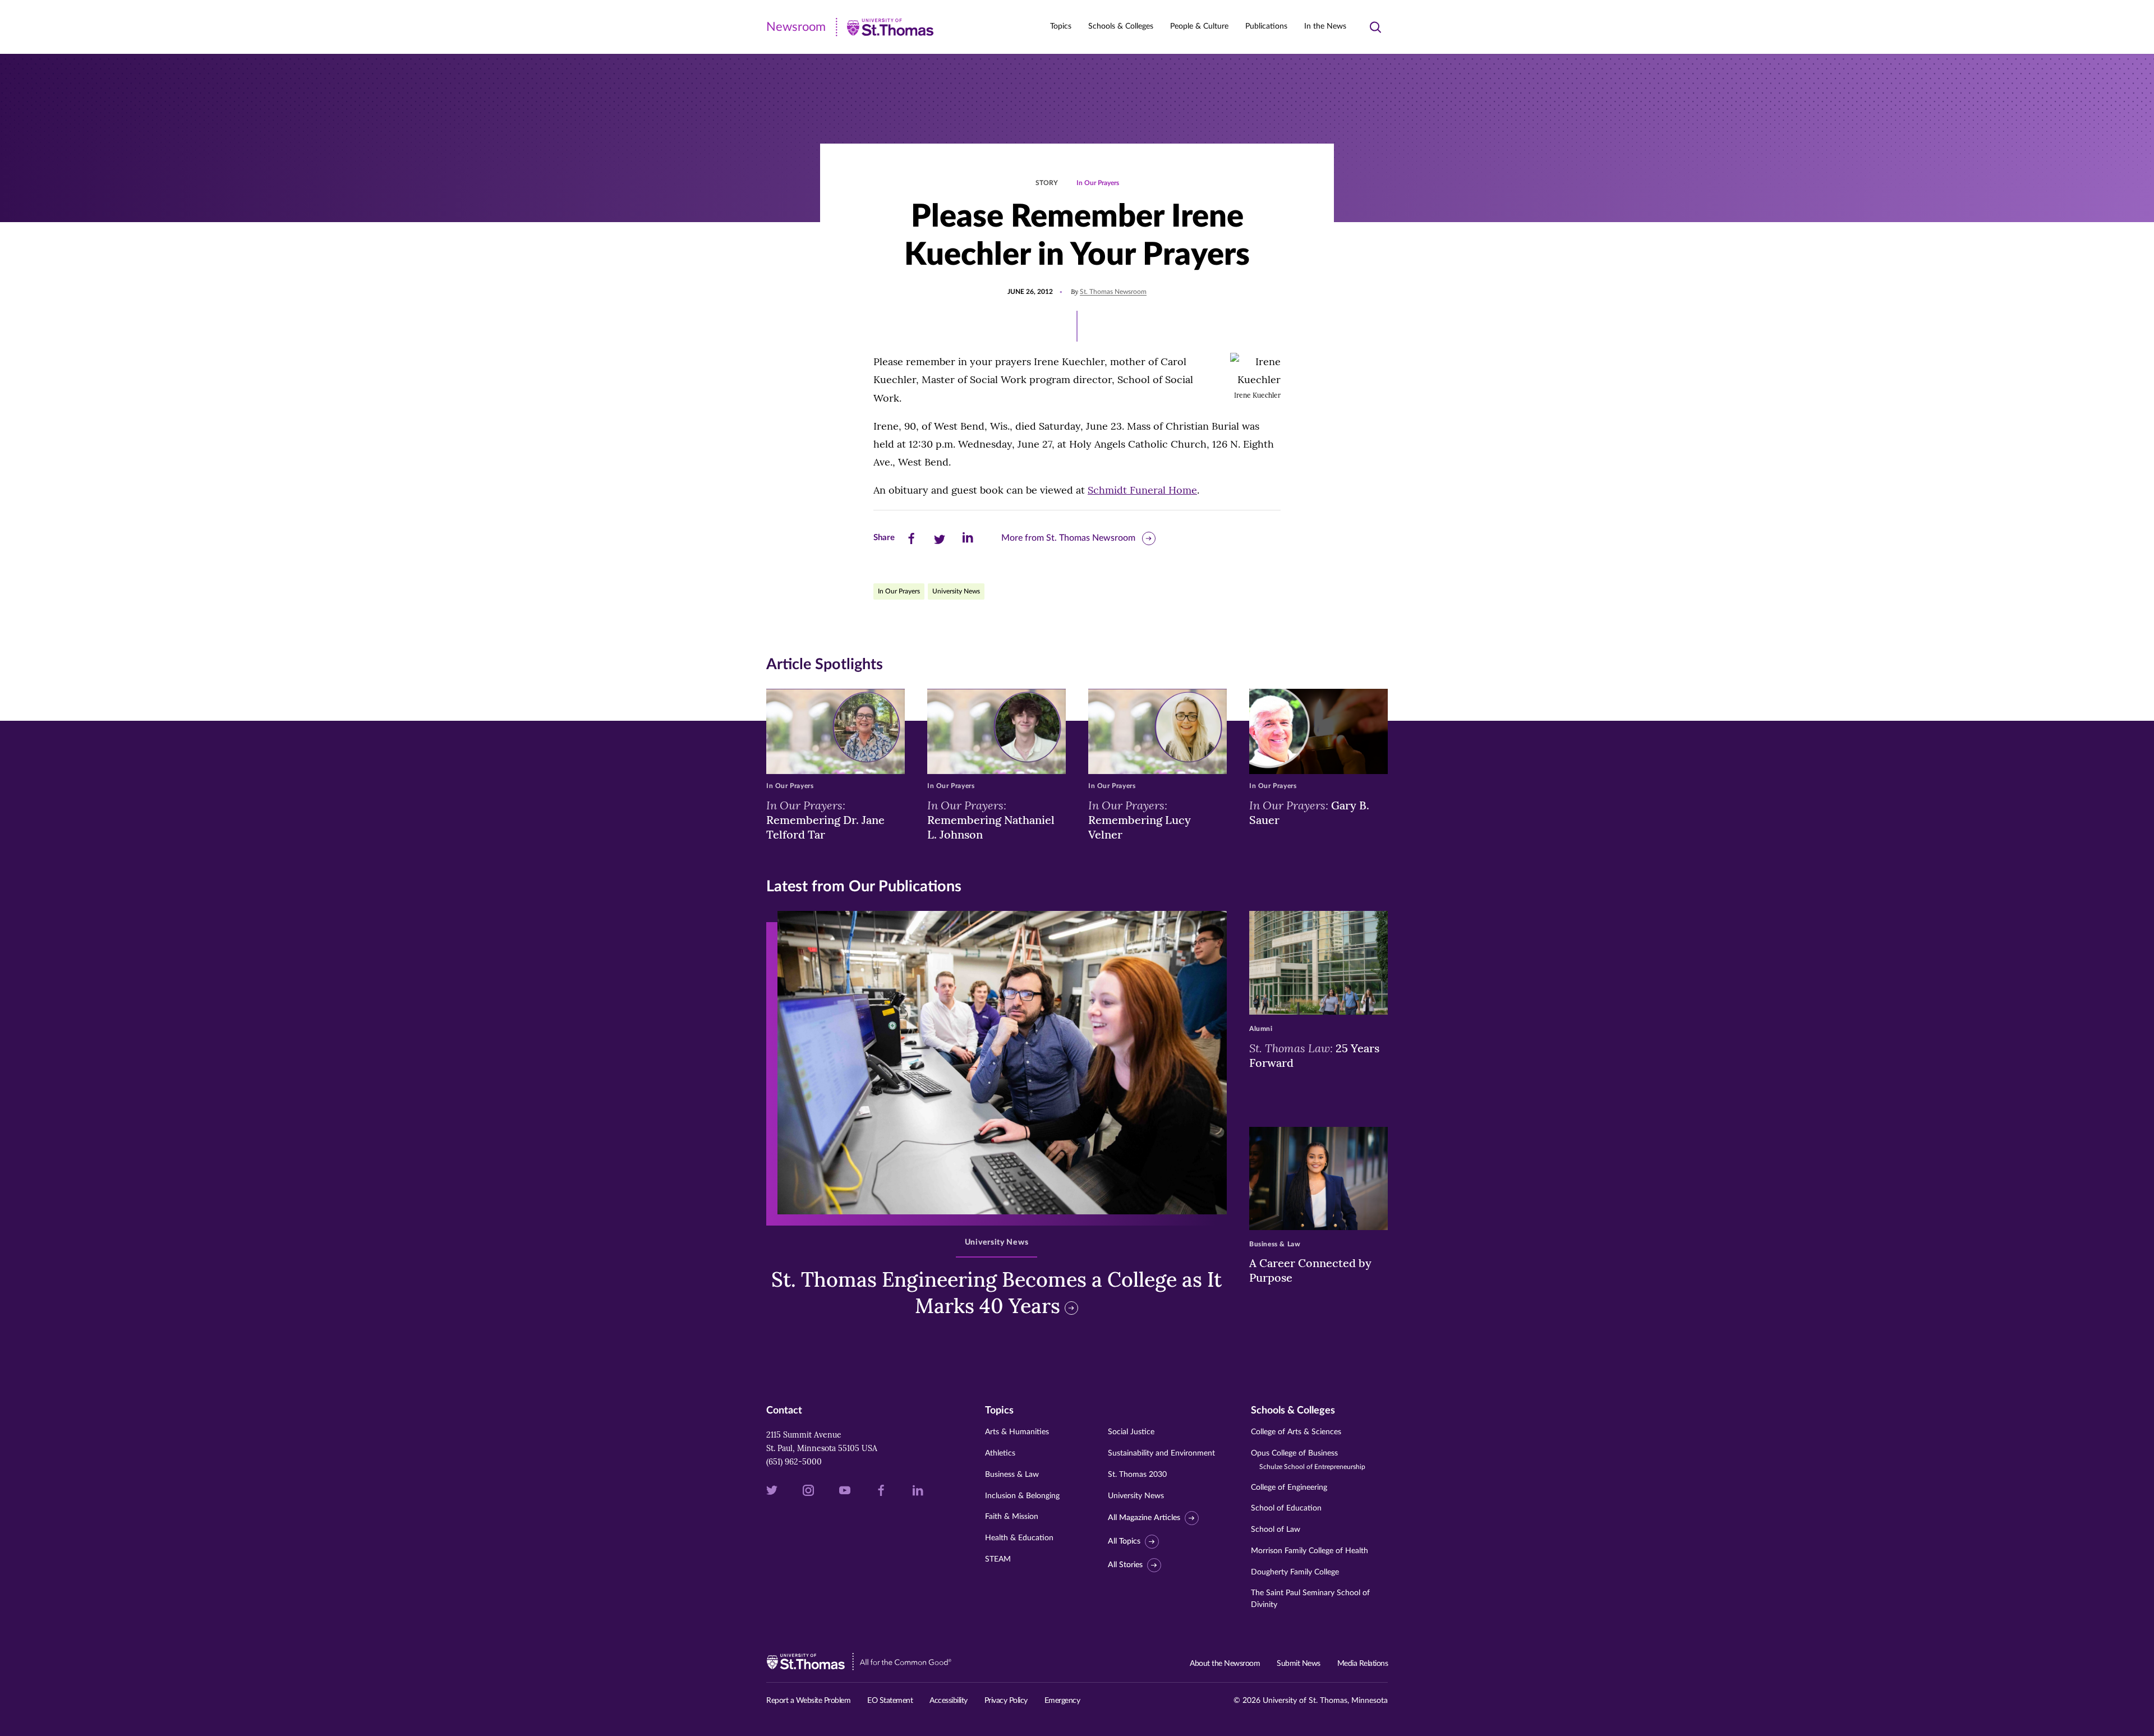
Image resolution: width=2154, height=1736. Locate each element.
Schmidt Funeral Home (1142, 490)
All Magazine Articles (1144, 1518)
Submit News (1299, 1664)
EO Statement (890, 1701)
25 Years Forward (1314, 1055)
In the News (1325, 26)
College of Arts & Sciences (1296, 1432)
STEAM (998, 1559)
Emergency (1062, 1701)
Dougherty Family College (1295, 1572)
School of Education (1286, 1508)
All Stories (1125, 1565)
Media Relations (1363, 1664)
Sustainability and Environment (1161, 1453)
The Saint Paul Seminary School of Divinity (1310, 1599)
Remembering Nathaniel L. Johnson (991, 819)
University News (956, 591)
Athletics (1000, 1453)
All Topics (1124, 1541)
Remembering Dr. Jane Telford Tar (825, 819)
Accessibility (949, 1701)
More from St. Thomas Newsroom (1068, 538)
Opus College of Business (1308, 1460)
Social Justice (1131, 1432)
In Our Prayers (1098, 183)
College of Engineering (1289, 1488)
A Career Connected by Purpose (1310, 1270)
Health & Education (1019, 1538)
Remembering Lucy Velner (1140, 819)
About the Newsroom (1225, 1664)
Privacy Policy (1006, 1701)
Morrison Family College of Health (1310, 1551)
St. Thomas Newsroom (1113, 292)
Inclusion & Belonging (1022, 1496)
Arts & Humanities (1017, 1432)
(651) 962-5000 (794, 1462)
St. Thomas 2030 (1137, 1475)
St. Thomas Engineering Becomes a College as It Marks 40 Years (997, 1293)
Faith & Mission (1012, 1517)
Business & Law (1012, 1475)
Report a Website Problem (808, 1701)
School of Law (1276, 1530)
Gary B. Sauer (1309, 812)
